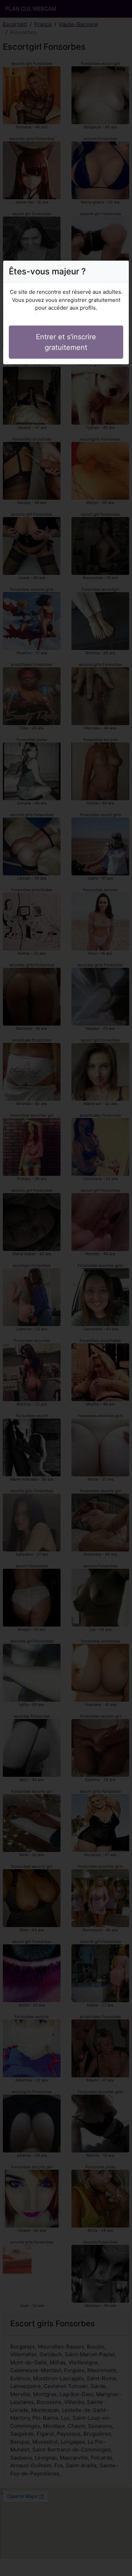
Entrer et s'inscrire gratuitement (66, 342)
